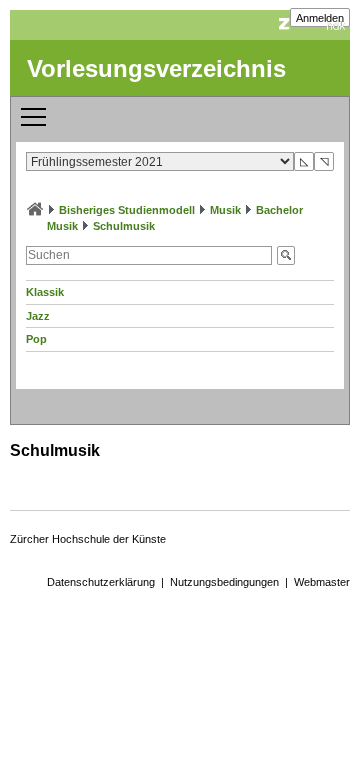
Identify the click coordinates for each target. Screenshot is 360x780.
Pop (36, 339)
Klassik (45, 292)
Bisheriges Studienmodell (127, 210)
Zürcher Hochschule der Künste (88, 539)
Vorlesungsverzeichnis (156, 68)
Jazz (38, 316)
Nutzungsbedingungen (224, 582)
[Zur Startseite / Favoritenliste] (35, 210)
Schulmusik (124, 226)
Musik (225, 210)
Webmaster (322, 582)
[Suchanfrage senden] (286, 255)
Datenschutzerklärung (101, 582)
